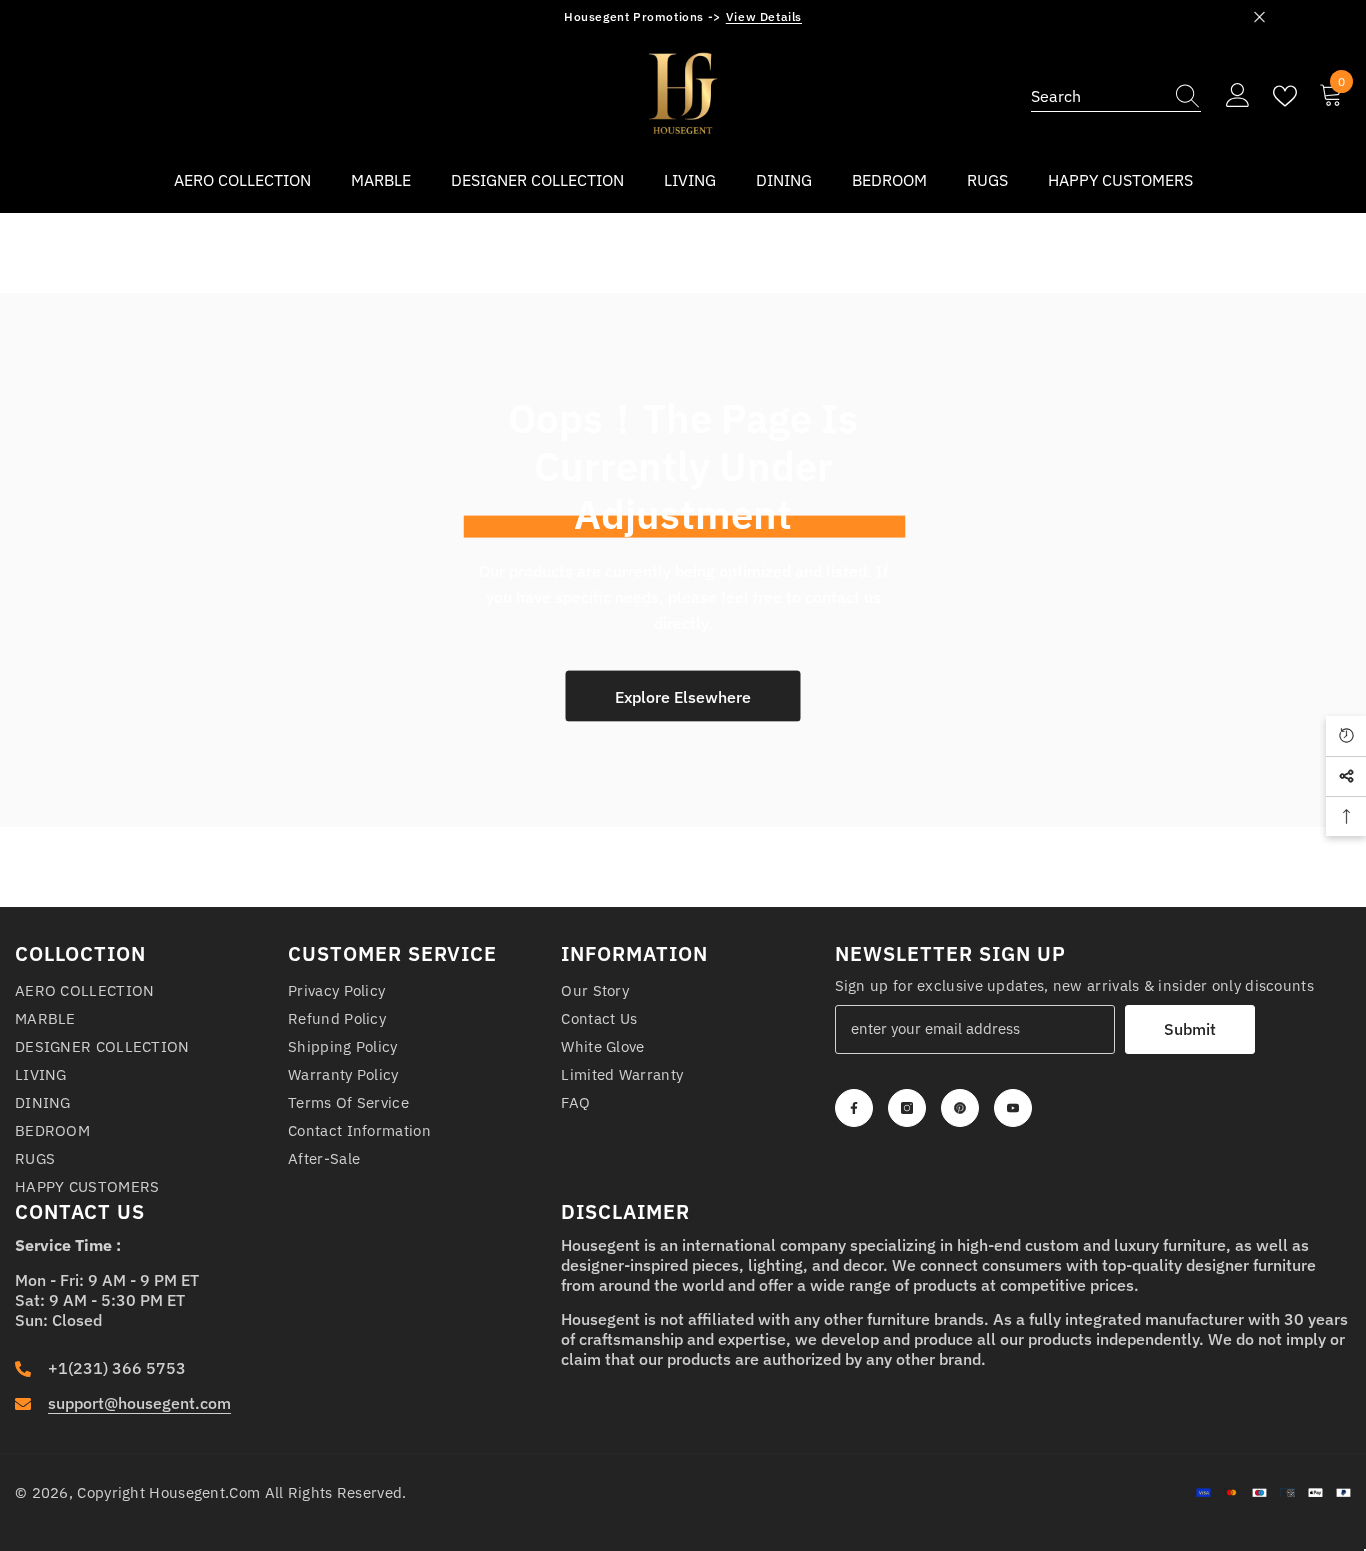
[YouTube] (1013, 1108)
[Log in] (1238, 96)
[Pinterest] (960, 1108)
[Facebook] (854, 1108)
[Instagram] (907, 1108)
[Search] (1116, 96)
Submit (1190, 1029)
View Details (764, 16)
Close (1259, 17)
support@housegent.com (139, 1403)
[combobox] (1097, 96)
